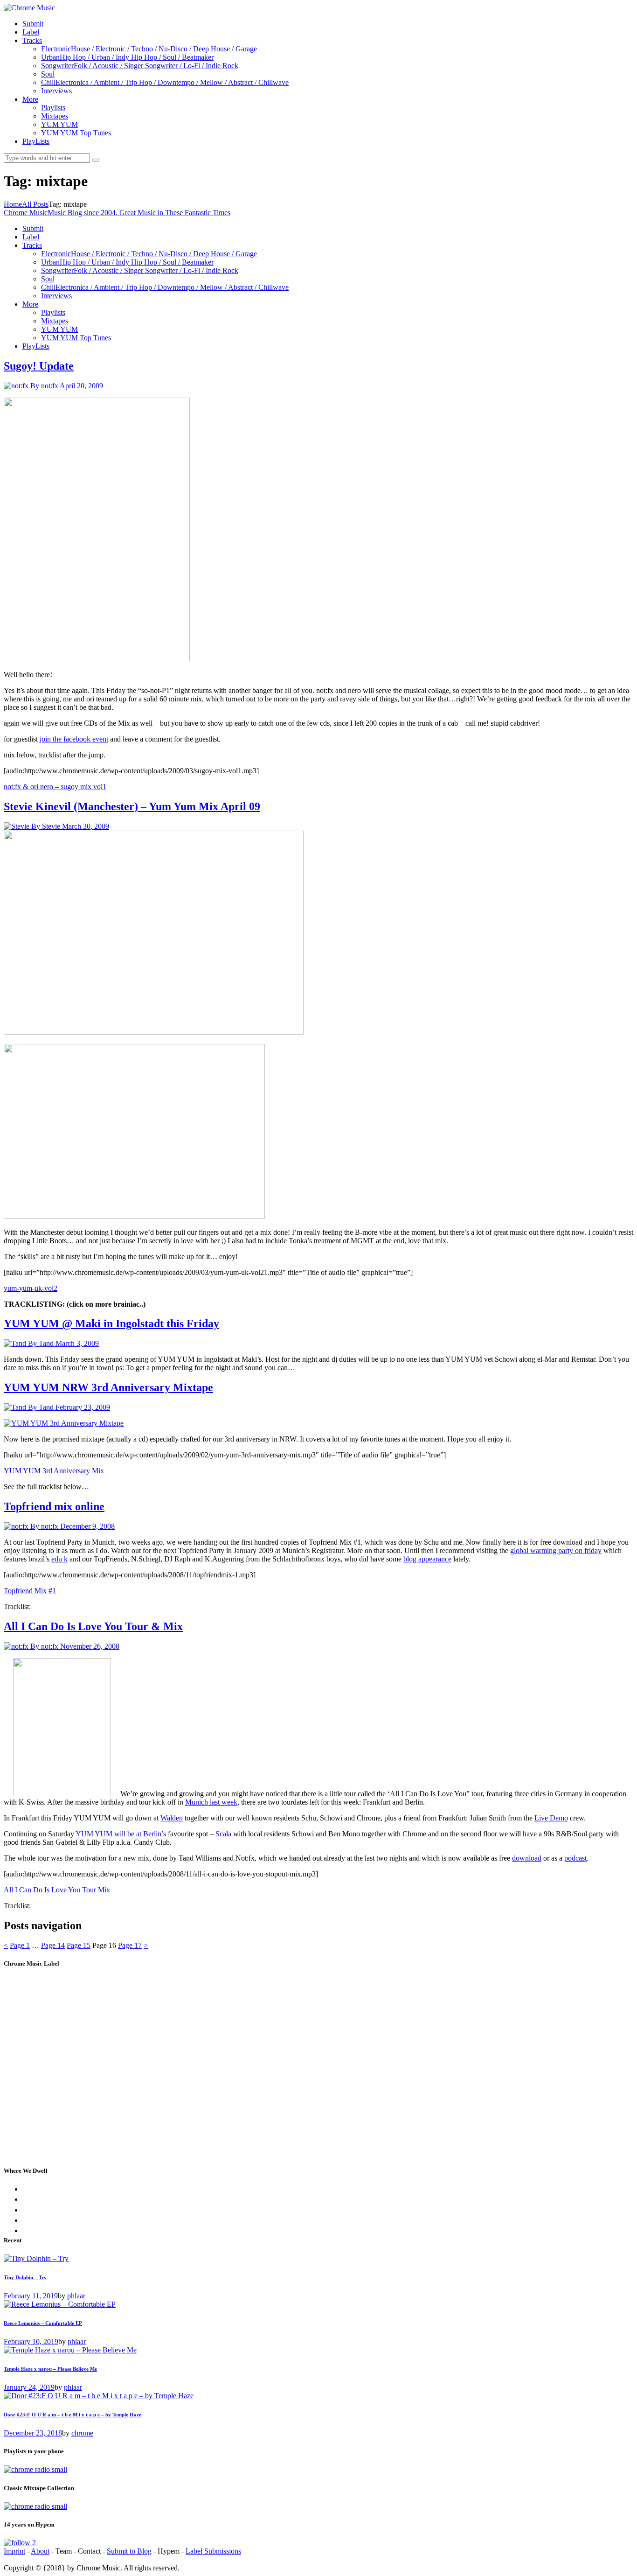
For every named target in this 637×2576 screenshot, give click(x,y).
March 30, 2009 (86, 826)
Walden (172, 1818)
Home (13, 204)
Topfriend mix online (54, 1506)
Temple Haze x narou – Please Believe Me (50, 2369)
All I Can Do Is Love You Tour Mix (57, 1890)
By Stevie (47, 826)
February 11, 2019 (31, 2296)
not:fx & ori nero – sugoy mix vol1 (55, 787)
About (40, 2551)
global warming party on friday (556, 1550)
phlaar (76, 2296)
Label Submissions (213, 2551)
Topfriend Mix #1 (30, 1591)
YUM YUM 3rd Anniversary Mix (54, 1471)
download (527, 1858)
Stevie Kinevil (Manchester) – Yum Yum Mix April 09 (132, 806)
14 (53, 1945)
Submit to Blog (129, 2551)
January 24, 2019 (29, 2387)
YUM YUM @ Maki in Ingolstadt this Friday (111, 1323)
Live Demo (551, 1818)
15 (79, 1945)
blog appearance (427, 1559)
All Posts (35, 204)
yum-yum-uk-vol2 (31, 1288)
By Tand (42, 1343)
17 (130, 1945)
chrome (82, 2433)
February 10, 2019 (31, 2341)
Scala (223, 1834)
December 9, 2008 (87, 1526)
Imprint (14, 2551)
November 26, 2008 (90, 1646)
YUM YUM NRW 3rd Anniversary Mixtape (108, 1387)
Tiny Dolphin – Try (25, 2277)
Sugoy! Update (39, 366)
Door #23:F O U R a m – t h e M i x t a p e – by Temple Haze (73, 2415)
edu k (59, 1559)
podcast (575, 1858)
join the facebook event (74, 739)
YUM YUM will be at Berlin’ (119, 1834)
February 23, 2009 (83, 1407)
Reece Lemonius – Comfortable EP (43, 2323)
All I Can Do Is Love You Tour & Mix (93, 1626)
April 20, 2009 (81, 386)
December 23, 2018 (33, 2433)
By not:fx (45, 386)
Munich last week (211, 1802)
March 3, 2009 (77, 1343)
